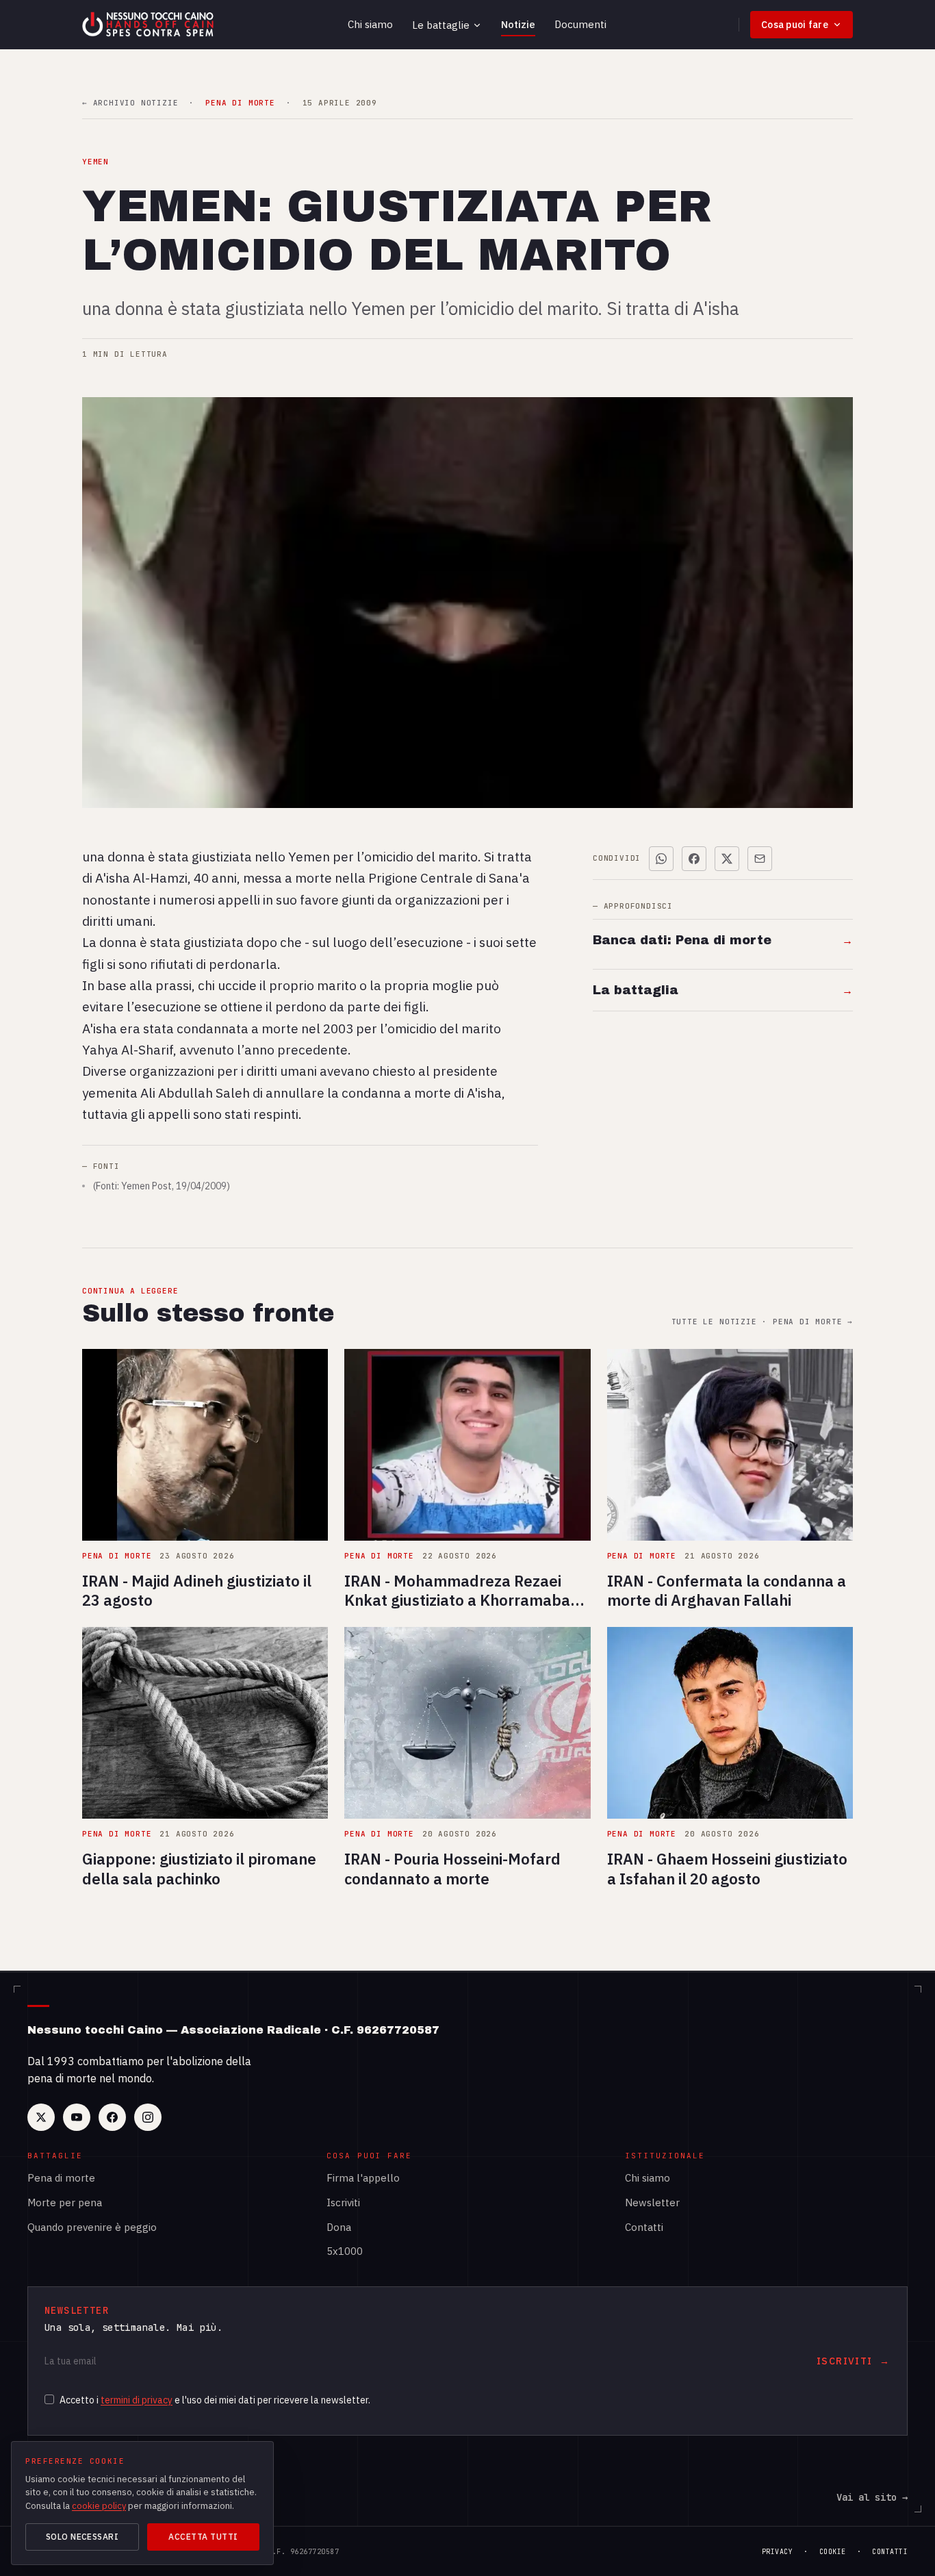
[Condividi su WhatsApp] (661, 859)
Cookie (833, 2552)
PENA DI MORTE (240, 103)
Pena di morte (61, 2178)
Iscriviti (343, 2202)
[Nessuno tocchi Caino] (149, 25)
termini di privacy (137, 2400)
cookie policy (99, 2506)
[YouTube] (77, 2117)
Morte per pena (65, 2202)
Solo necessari (82, 2537)
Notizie (518, 24)
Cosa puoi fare (795, 25)
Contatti (644, 2227)
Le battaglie (441, 25)
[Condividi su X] (727, 859)
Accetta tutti (203, 2537)
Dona (339, 2227)
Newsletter (652, 2202)
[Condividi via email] (760, 859)
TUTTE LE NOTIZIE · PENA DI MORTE (762, 1322)
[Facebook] (112, 2117)
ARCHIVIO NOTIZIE (130, 103)
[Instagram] (148, 2117)
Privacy (778, 2552)
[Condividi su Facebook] (694, 859)
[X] (41, 2117)
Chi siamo (370, 24)
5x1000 (345, 2251)
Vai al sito (872, 2497)
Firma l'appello (363, 2178)
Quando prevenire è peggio (92, 2227)
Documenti (580, 24)
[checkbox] (49, 2399)
